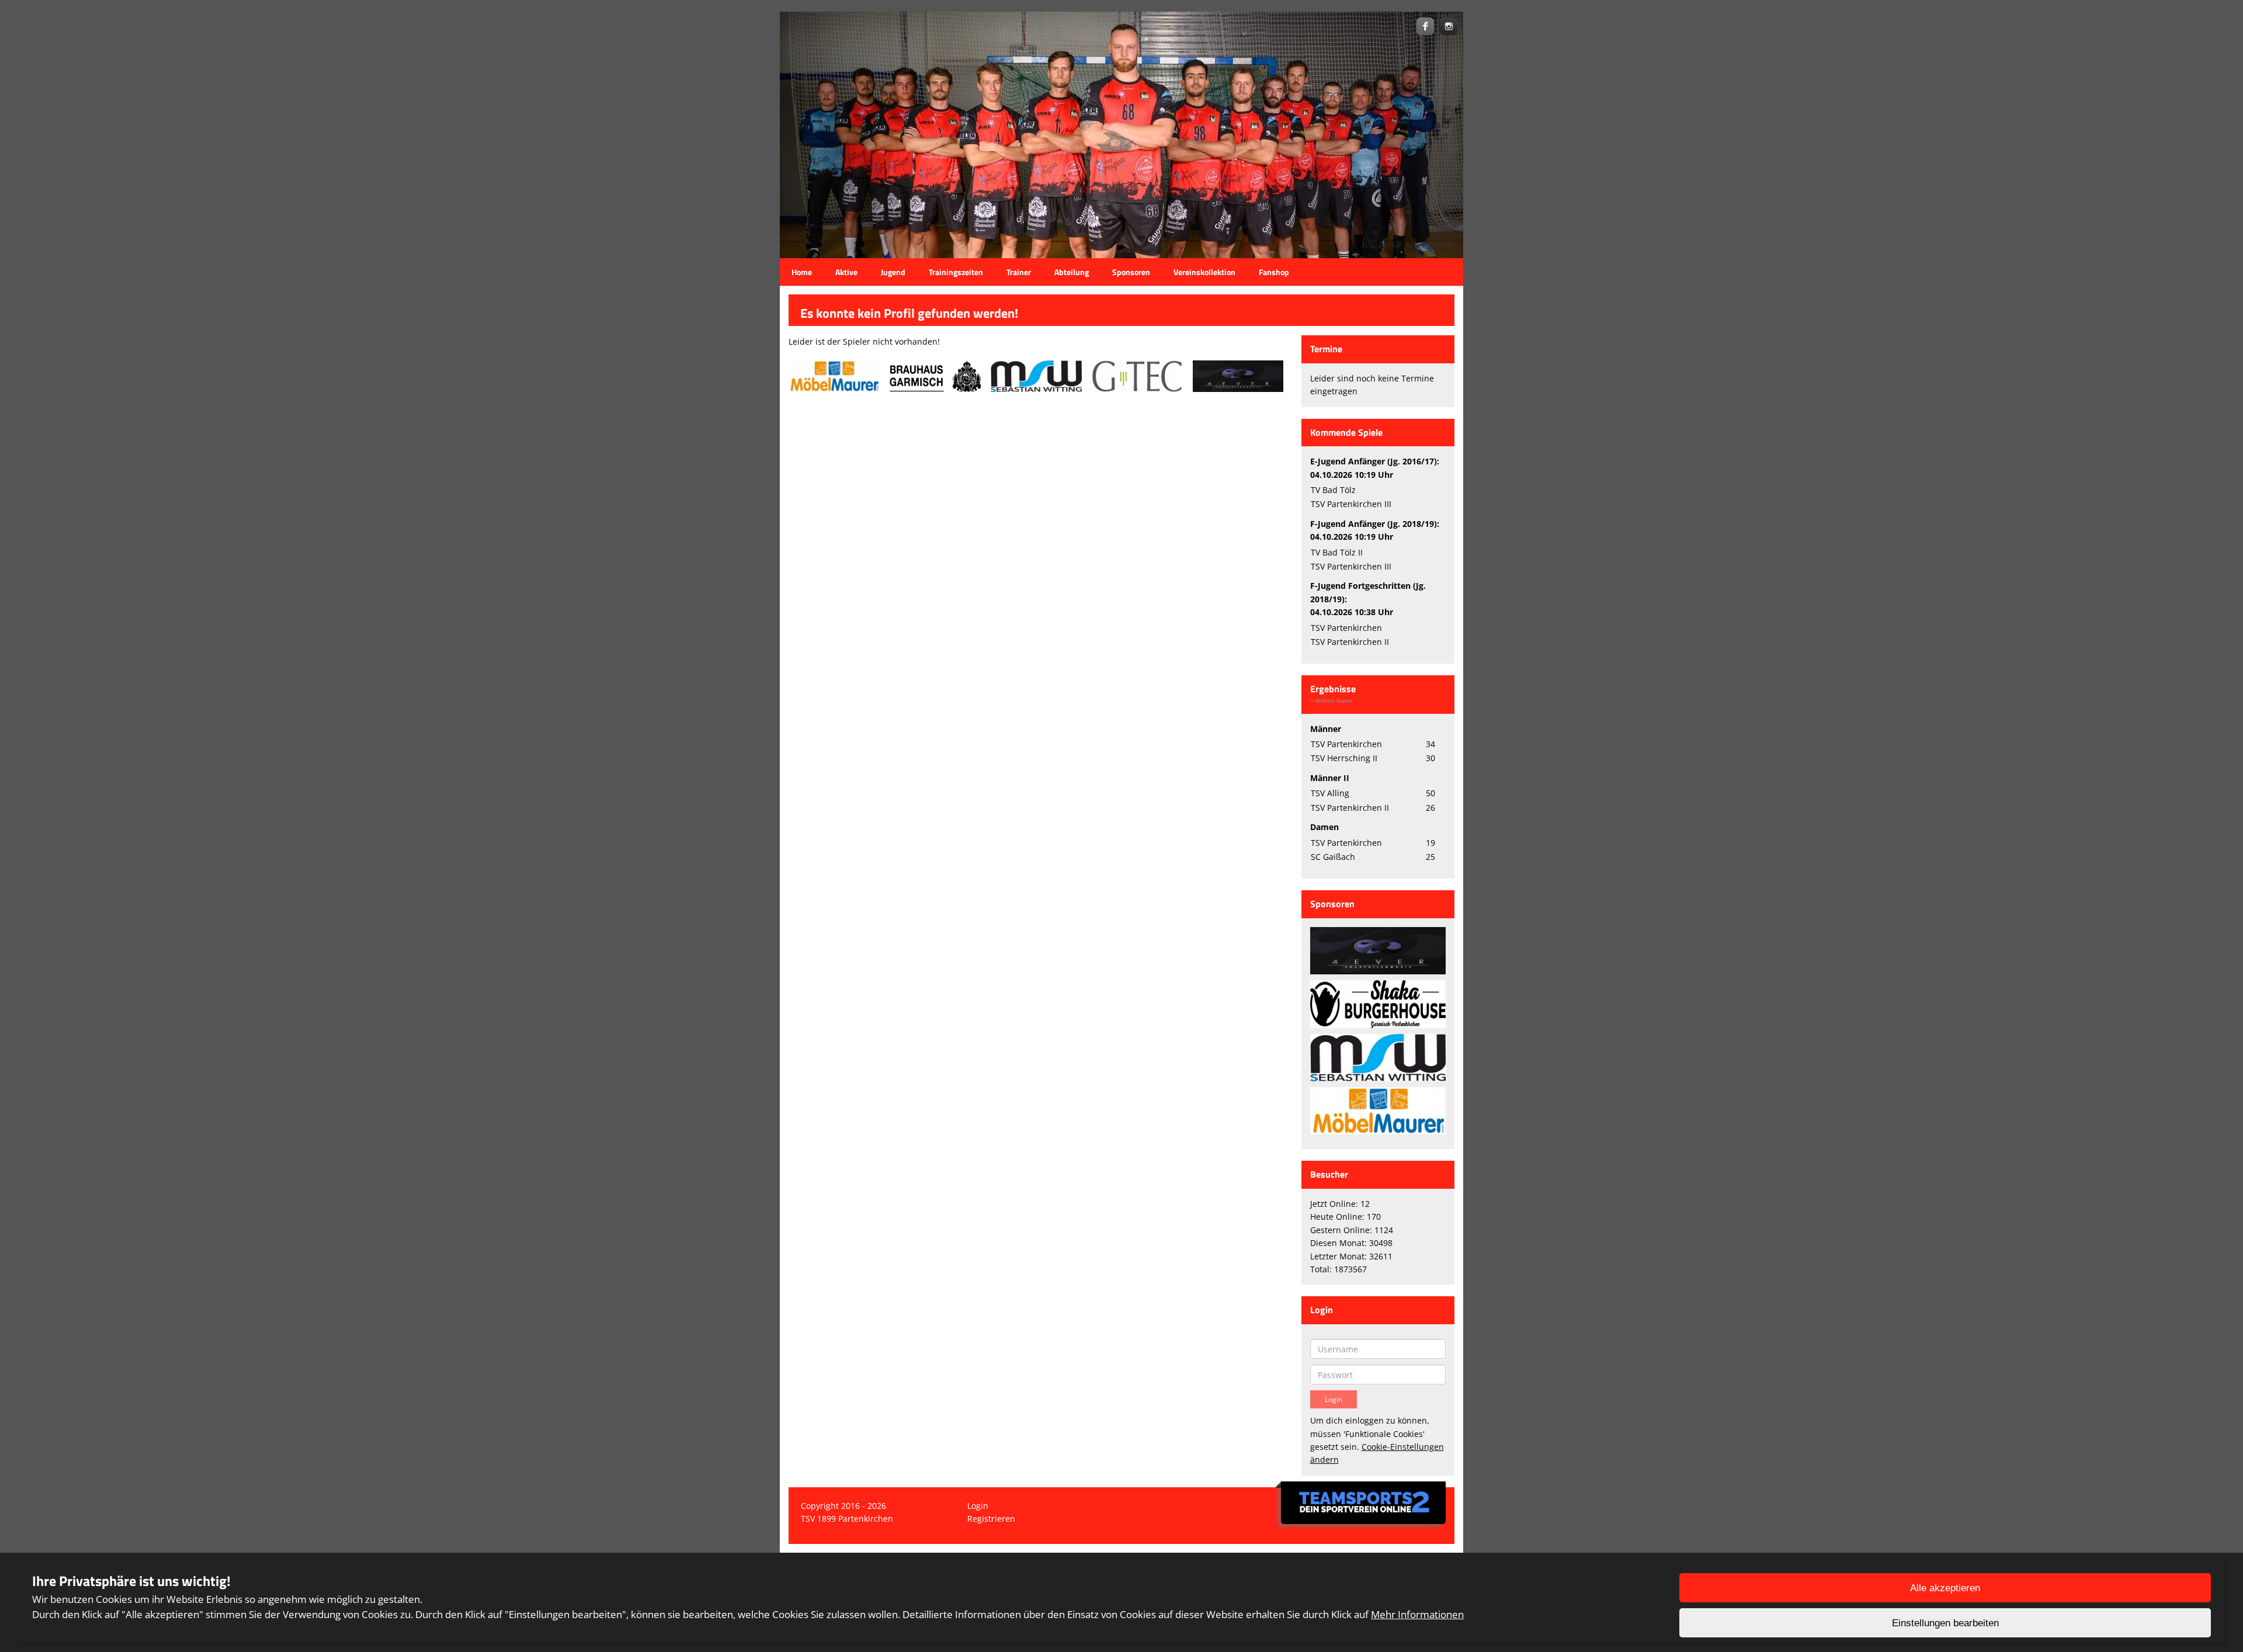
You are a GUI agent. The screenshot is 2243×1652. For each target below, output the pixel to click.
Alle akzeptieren (1945, 1588)
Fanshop (1274, 272)
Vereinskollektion (1204, 272)
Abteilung (1072, 272)
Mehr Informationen (1417, 1614)
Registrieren (991, 1519)
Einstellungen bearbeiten (1945, 1623)
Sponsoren (1131, 272)
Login (978, 1506)
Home (802, 272)
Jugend (893, 272)
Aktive (846, 272)
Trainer (1019, 272)
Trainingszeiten (956, 272)
